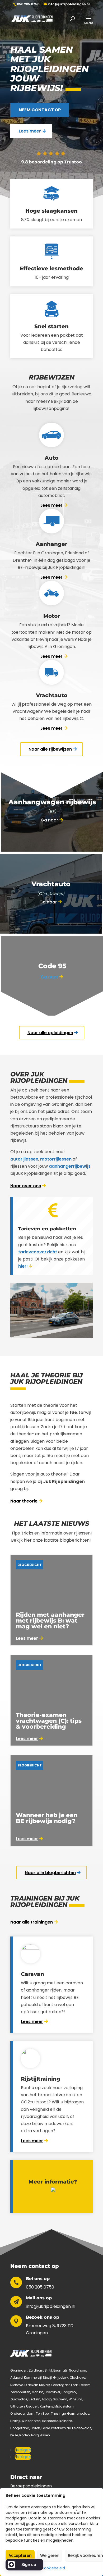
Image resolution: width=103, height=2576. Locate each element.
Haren (35, 2428)
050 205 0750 (28, 4)
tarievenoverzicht (38, 1252)
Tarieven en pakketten (47, 1229)
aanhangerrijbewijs (70, 1166)
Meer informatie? (53, 2182)
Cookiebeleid (53, 2568)
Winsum (75, 2399)
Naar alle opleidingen (50, 1033)
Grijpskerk (61, 2378)
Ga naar (49, 820)
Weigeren (50, 2556)
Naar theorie (24, 1501)
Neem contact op (40, 110)
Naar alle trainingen (32, 1922)
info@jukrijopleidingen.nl (51, 2306)
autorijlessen (24, 1159)
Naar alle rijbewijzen (50, 749)
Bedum (34, 2399)
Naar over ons (26, 1186)
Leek (74, 2385)
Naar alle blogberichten (50, 1873)
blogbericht (30, 1565)
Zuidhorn (36, 2370)
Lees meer (30, 131)
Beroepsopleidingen (31, 2486)
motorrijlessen (56, 1159)
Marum (38, 2392)
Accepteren (20, 2556)
